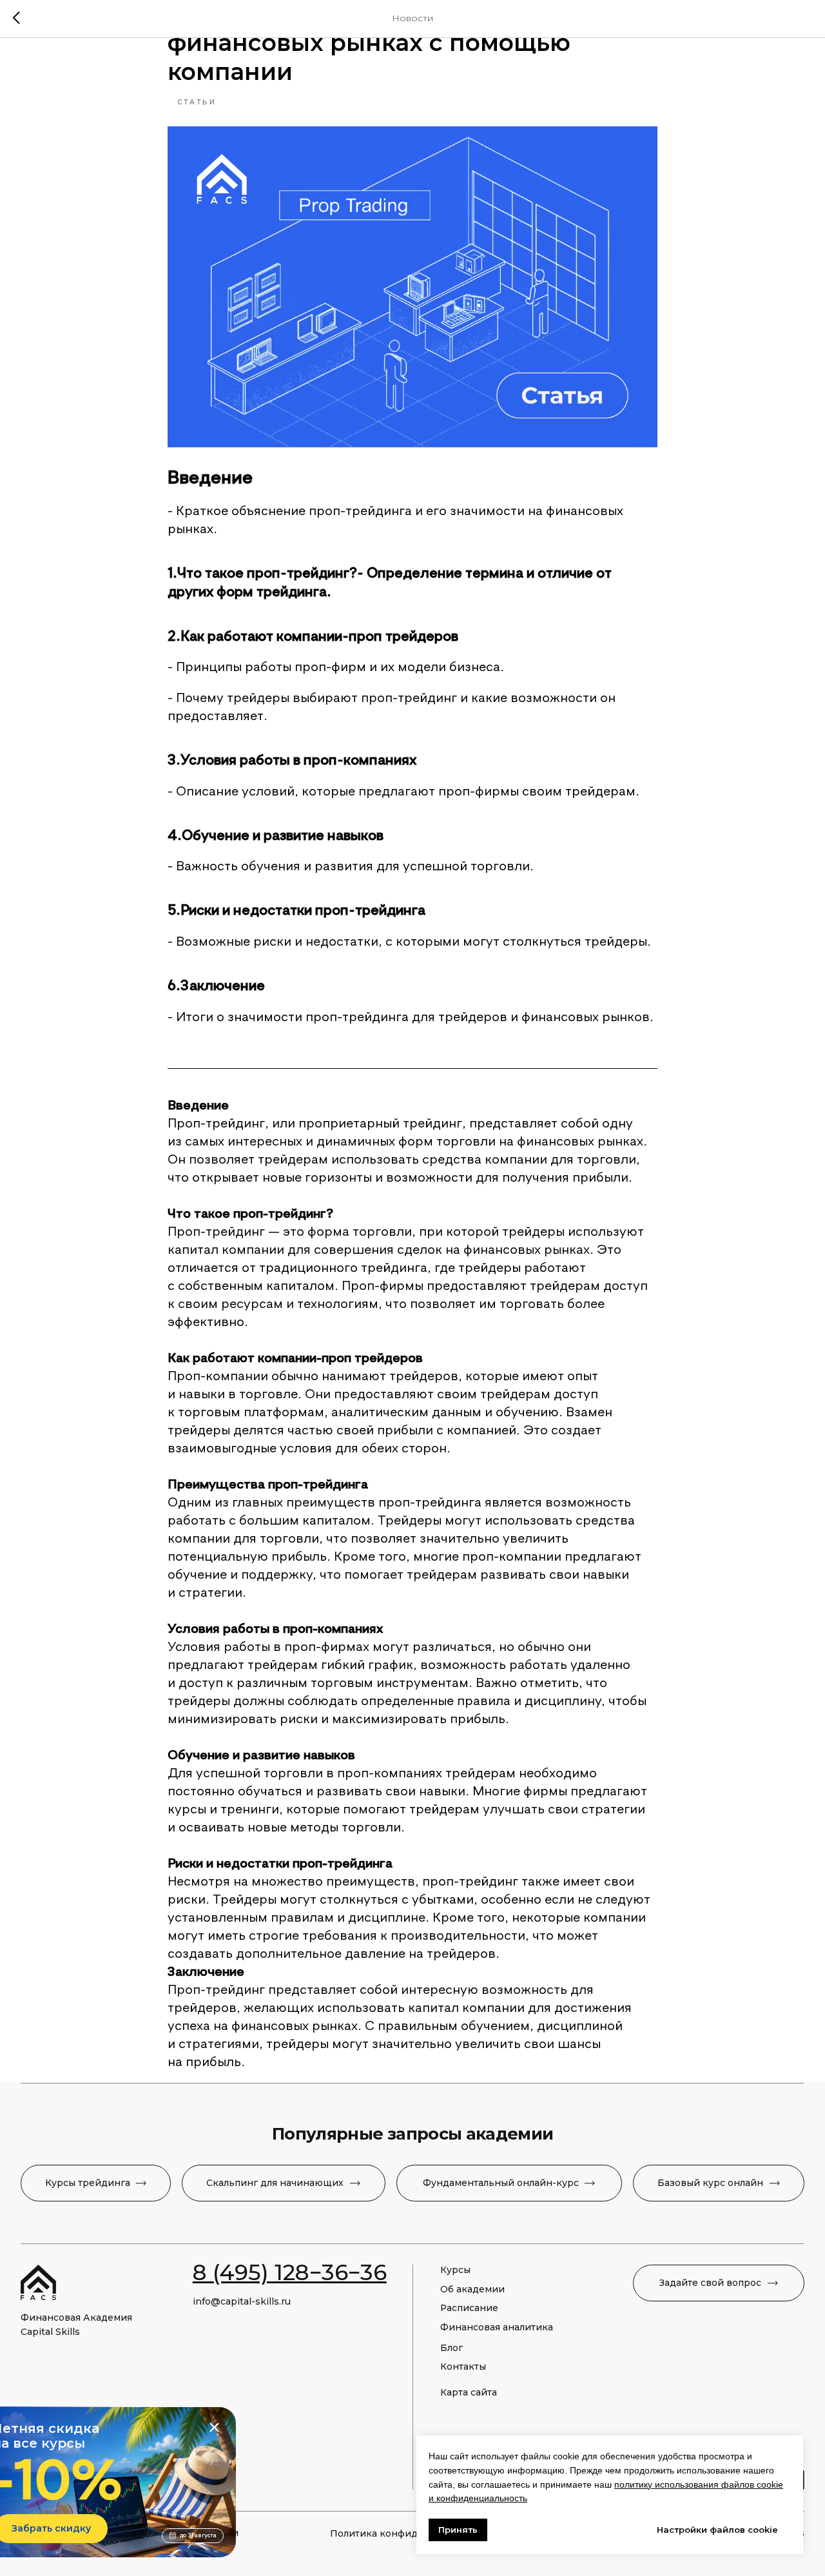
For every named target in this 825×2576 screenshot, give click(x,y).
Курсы (455, 2270)
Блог (451, 2348)
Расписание (469, 2308)
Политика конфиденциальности (409, 2533)
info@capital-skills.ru (242, 2301)
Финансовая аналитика (497, 2327)
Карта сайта (469, 2392)
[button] (719, 2283)
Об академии (472, 2289)
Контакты (463, 2366)
